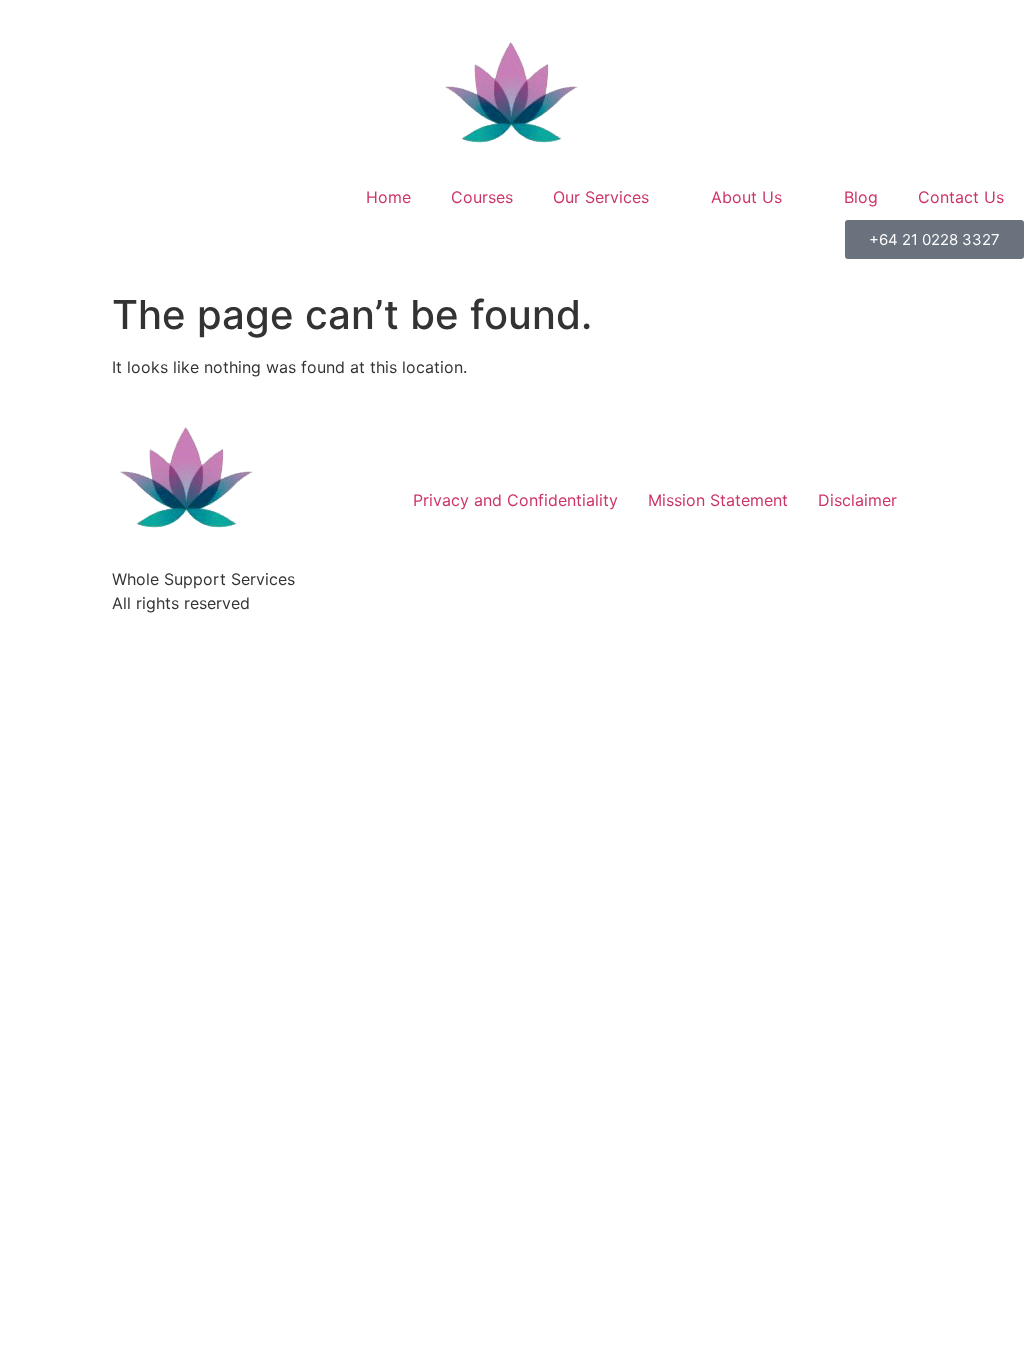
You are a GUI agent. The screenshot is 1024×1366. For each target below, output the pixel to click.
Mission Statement (718, 500)
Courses (482, 197)
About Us (746, 197)
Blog (861, 197)
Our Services (601, 197)
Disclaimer (857, 500)
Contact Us (961, 197)
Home (388, 197)
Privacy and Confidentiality (515, 500)
